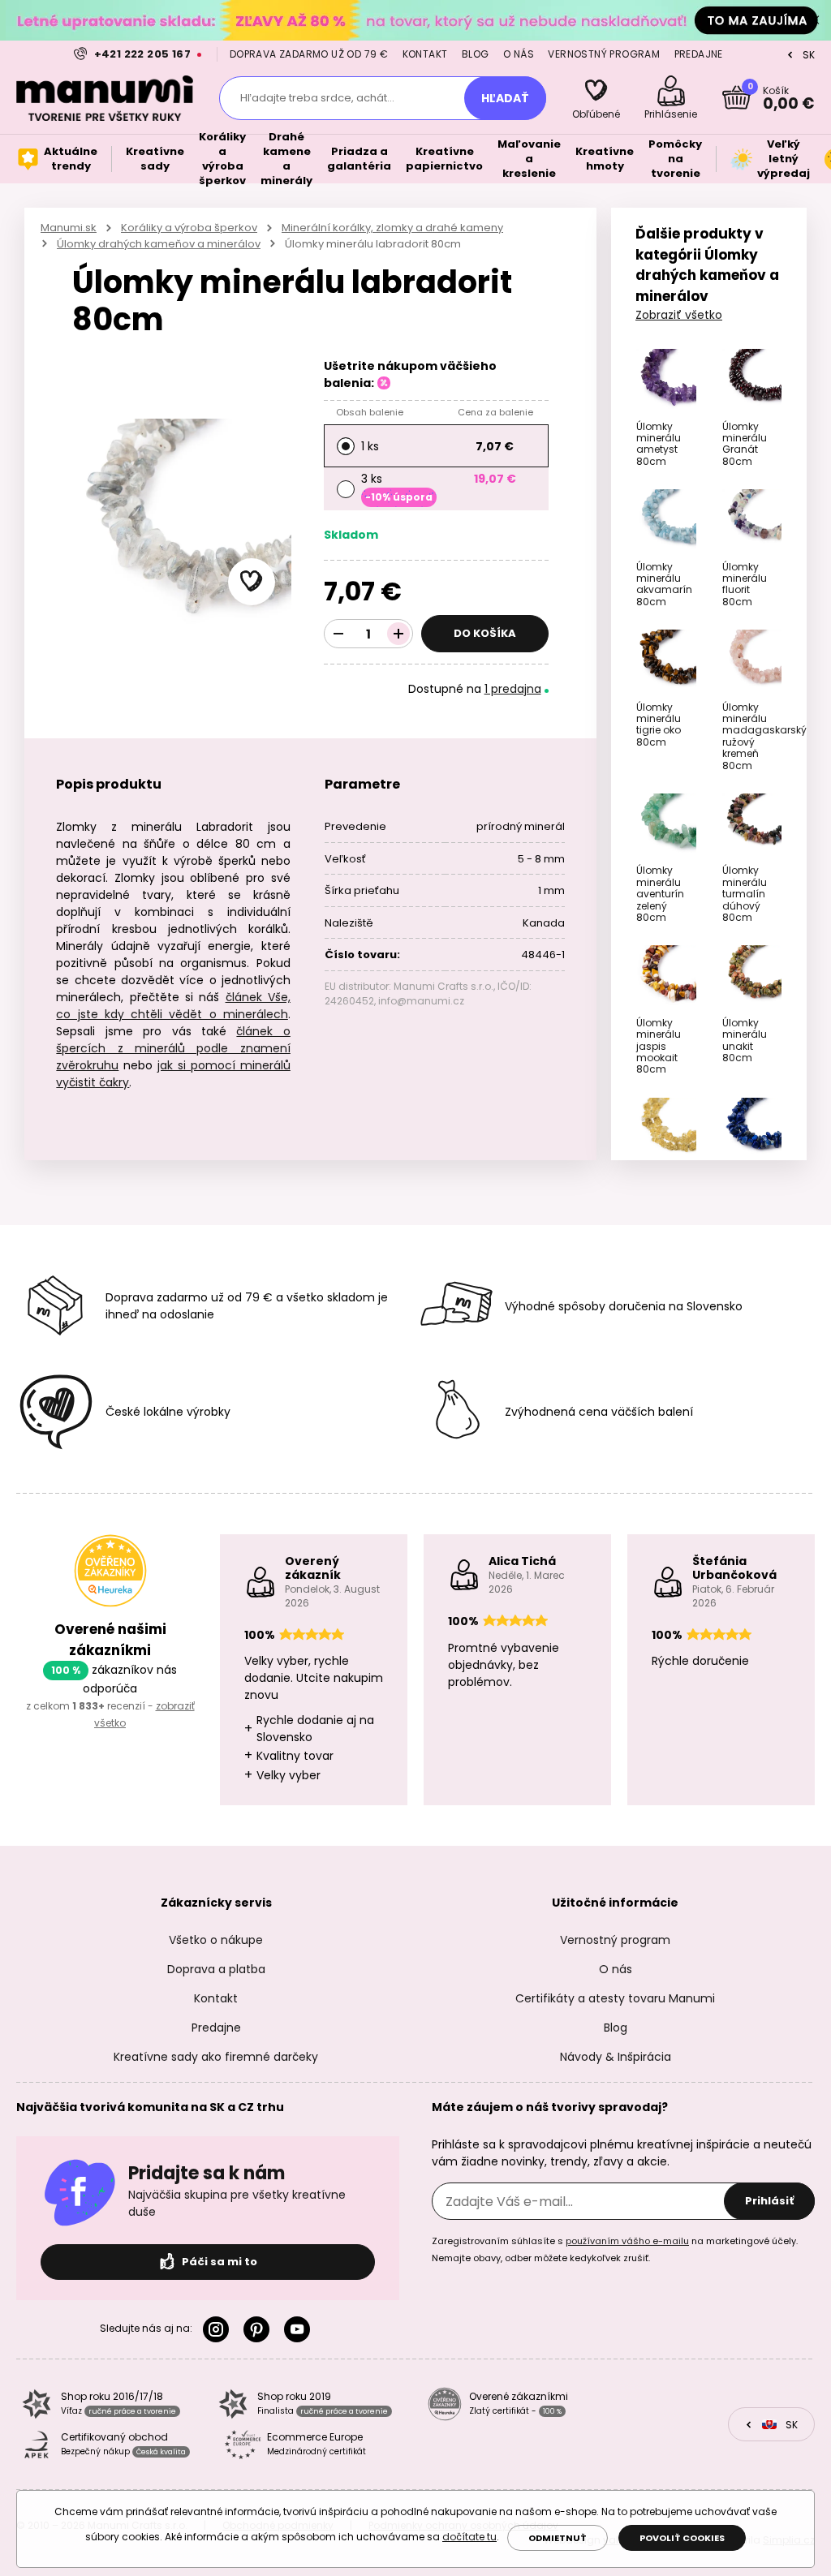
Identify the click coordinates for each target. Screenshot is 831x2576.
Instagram (219, 2329)
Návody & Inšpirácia (616, 2057)
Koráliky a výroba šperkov (189, 228)
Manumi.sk (69, 228)
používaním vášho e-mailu (627, 2241)
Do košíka (485, 633)
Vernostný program (604, 54)
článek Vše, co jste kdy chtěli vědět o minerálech (173, 1006)
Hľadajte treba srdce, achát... (317, 98)
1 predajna (513, 689)
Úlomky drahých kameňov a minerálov (159, 244)
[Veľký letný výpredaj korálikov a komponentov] (415, 20)
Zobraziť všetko (679, 315)
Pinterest (260, 2329)
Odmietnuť (558, 2538)
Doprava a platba (216, 1969)
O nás (519, 54)
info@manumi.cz (421, 1001)
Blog (476, 54)
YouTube (300, 2329)
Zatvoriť (815, 20)
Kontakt (425, 54)
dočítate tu (469, 2537)
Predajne (699, 54)
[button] (252, 582)
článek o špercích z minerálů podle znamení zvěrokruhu (173, 1048)
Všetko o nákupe (216, 1940)
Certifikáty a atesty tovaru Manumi (615, 1998)
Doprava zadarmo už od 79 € (309, 54)
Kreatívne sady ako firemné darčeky (216, 2057)
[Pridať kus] (398, 634)
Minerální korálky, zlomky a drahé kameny (392, 228)
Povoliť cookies (682, 2538)
